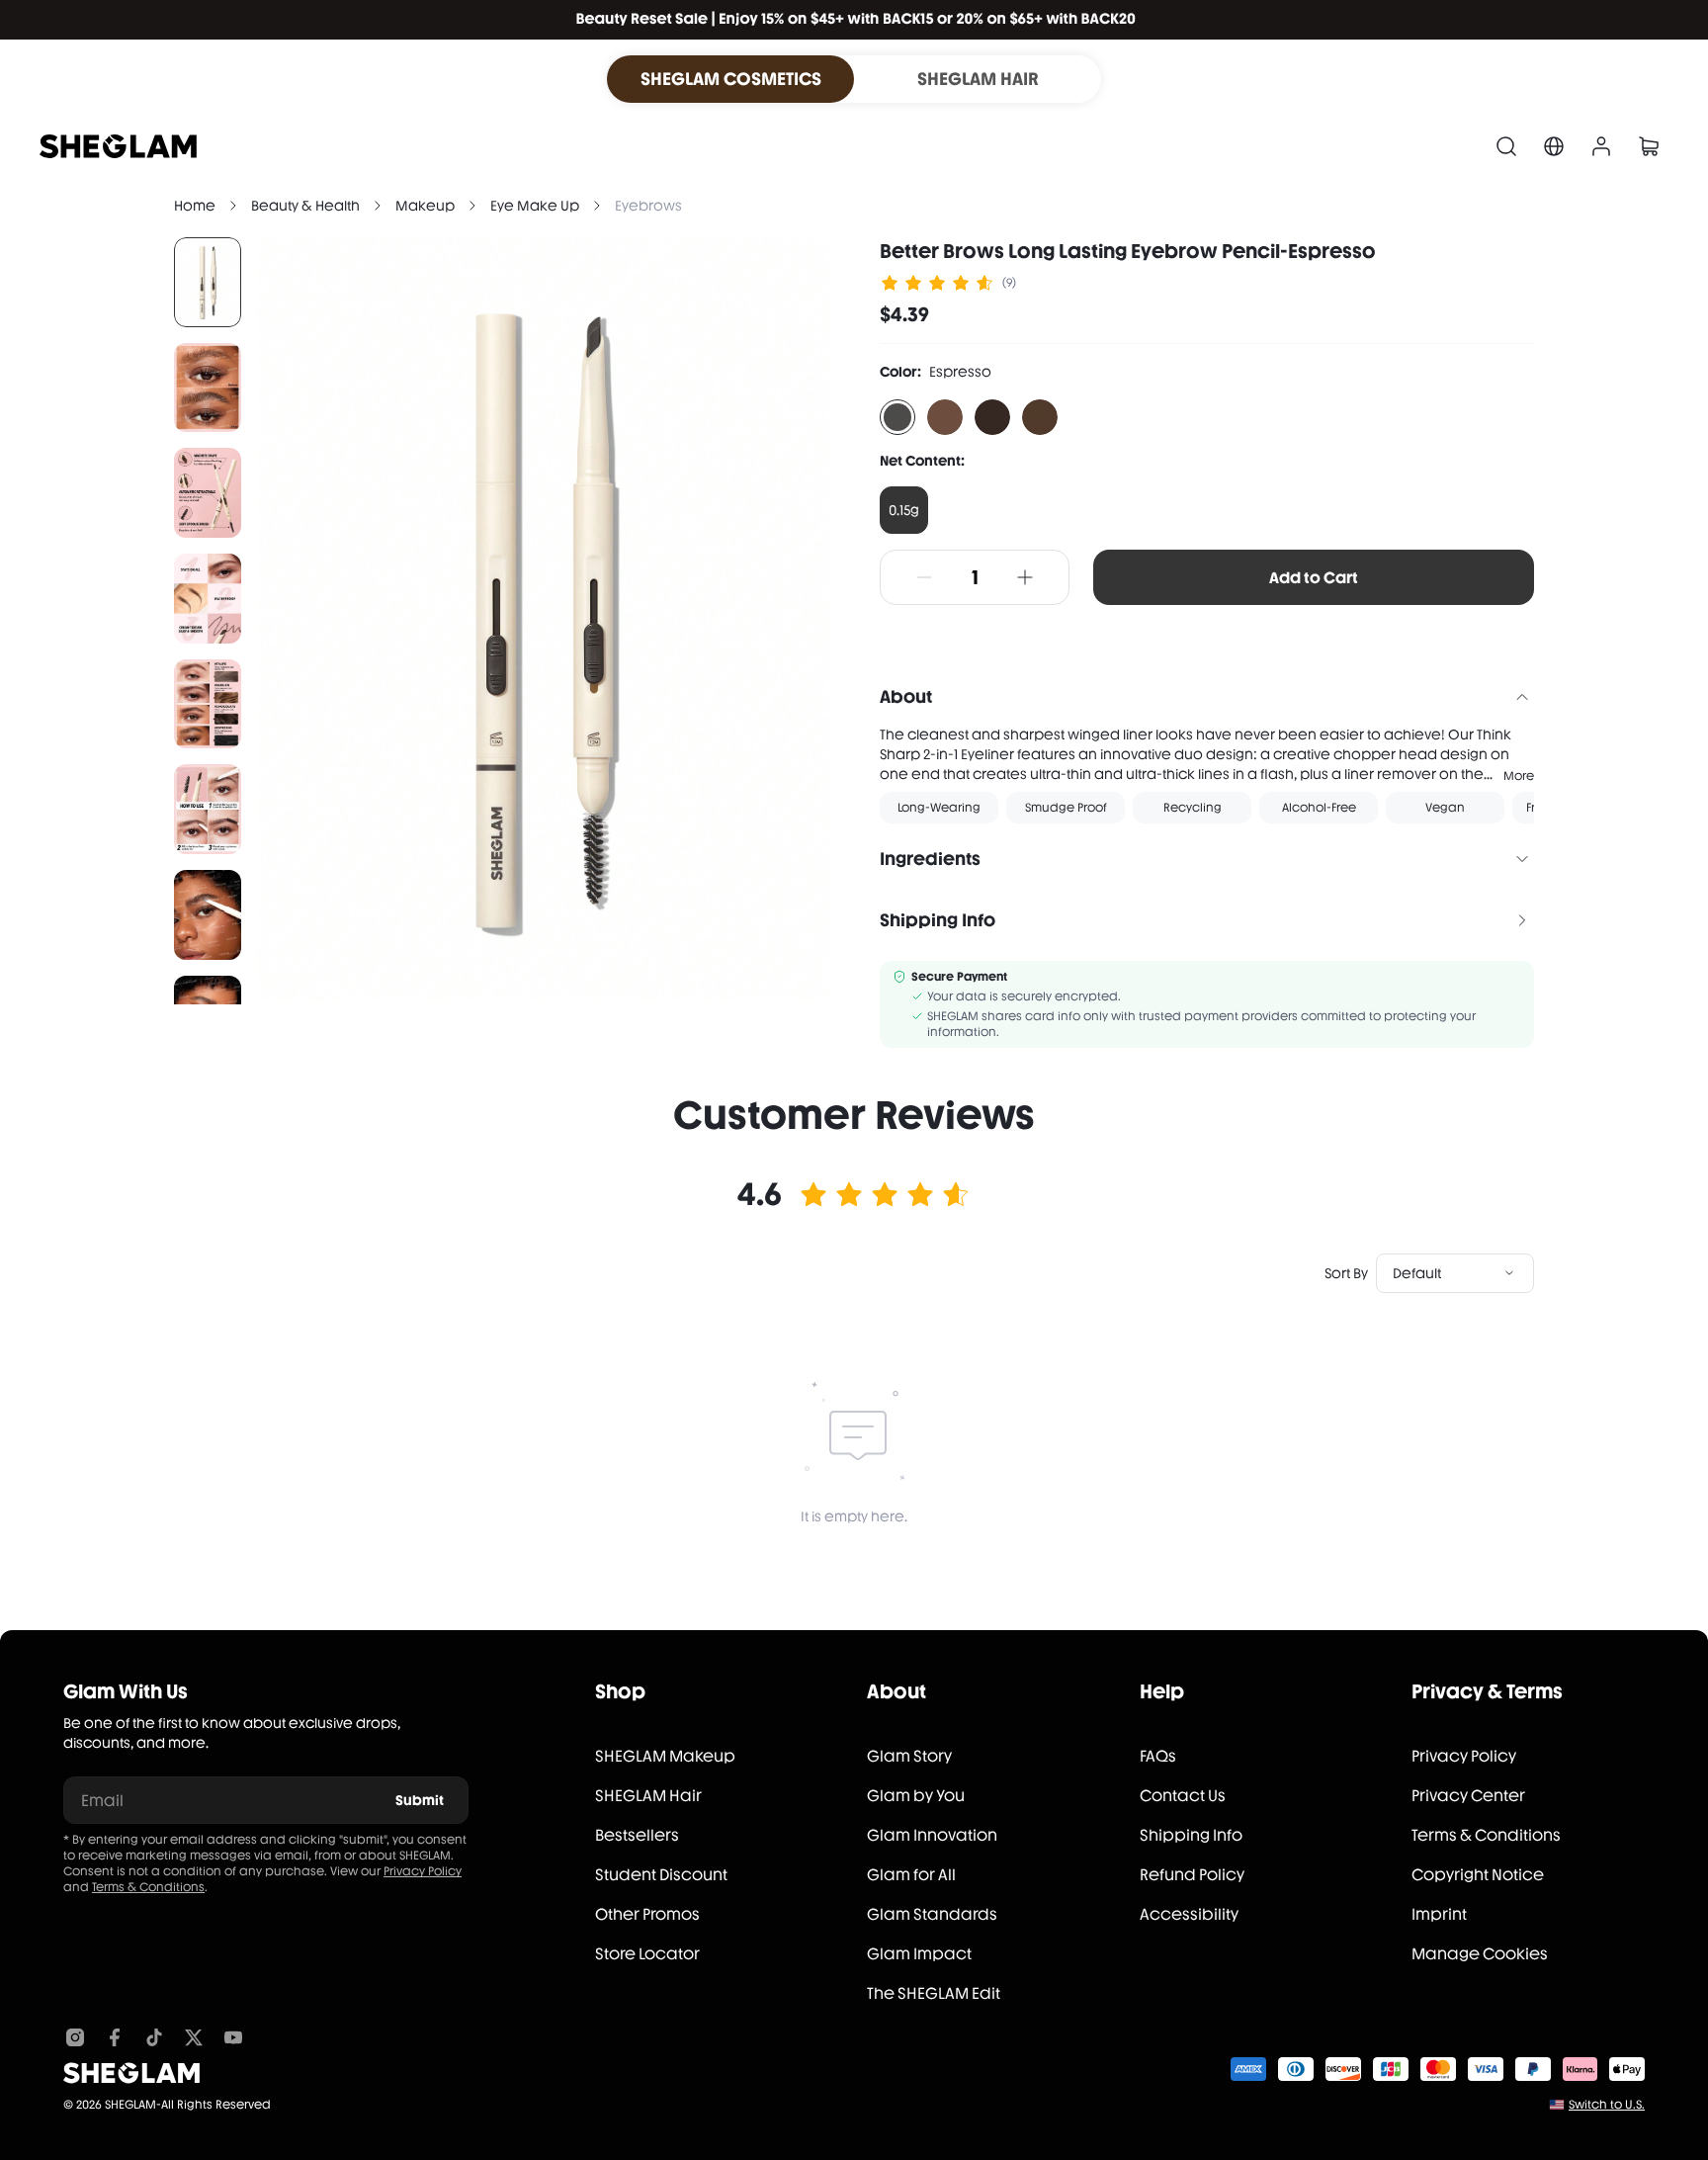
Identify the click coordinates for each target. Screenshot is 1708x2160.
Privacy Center (1468, 1796)
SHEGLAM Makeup (665, 1756)
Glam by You (916, 1796)
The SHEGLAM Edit (934, 1993)
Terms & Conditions (148, 1887)
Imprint (1439, 1914)
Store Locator (647, 1954)
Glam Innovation (932, 1835)
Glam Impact (919, 1954)
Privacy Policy (423, 1871)
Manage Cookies (1480, 1954)
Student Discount (661, 1875)
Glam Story (909, 1756)
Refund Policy (1192, 1875)
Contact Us (1183, 1796)
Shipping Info (1191, 1835)
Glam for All (911, 1875)
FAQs (1158, 1756)
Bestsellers (637, 1835)
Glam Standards (932, 1914)
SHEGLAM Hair (648, 1796)
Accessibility (1189, 1914)
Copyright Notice (1478, 1875)
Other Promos (647, 1914)
